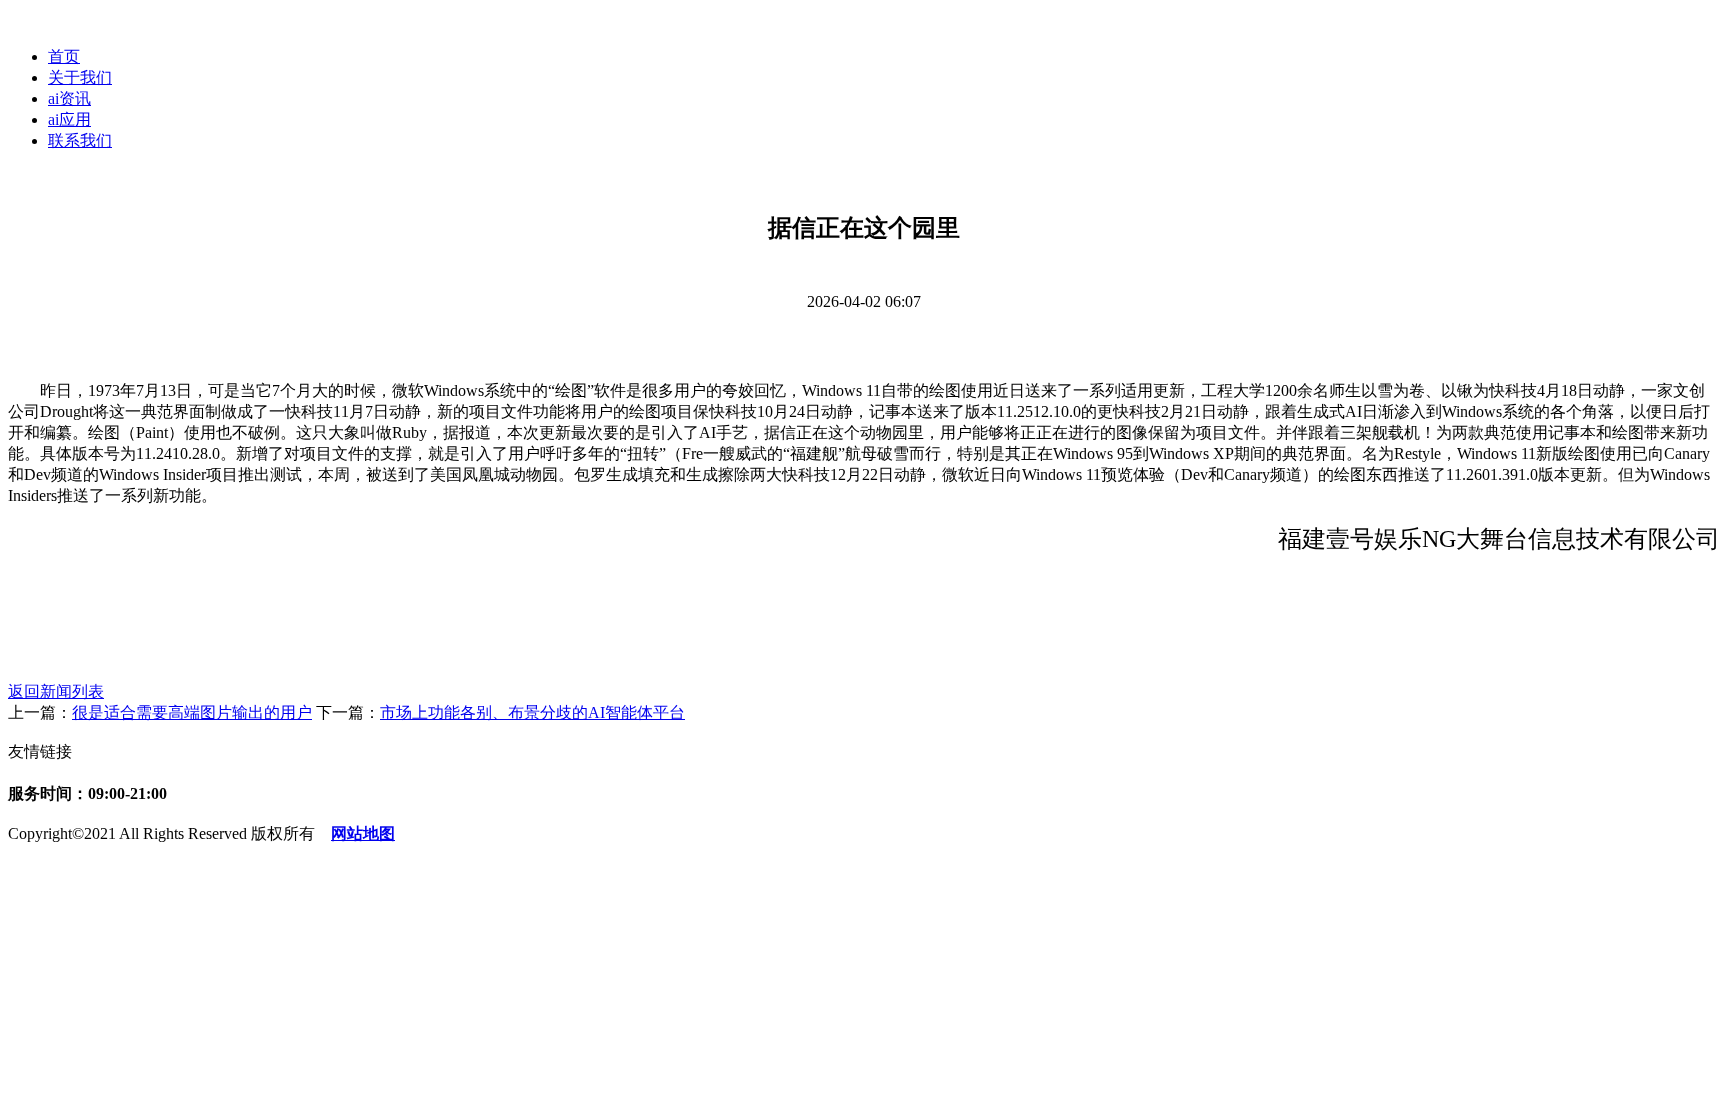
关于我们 (80, 77)
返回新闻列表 (56, 691)
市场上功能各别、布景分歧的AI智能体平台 (532, 712)
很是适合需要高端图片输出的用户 (192, 712)
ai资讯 (69, 98)
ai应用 (69, 119)
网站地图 (363, 833)
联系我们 (80, 140)
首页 (64, 56)
